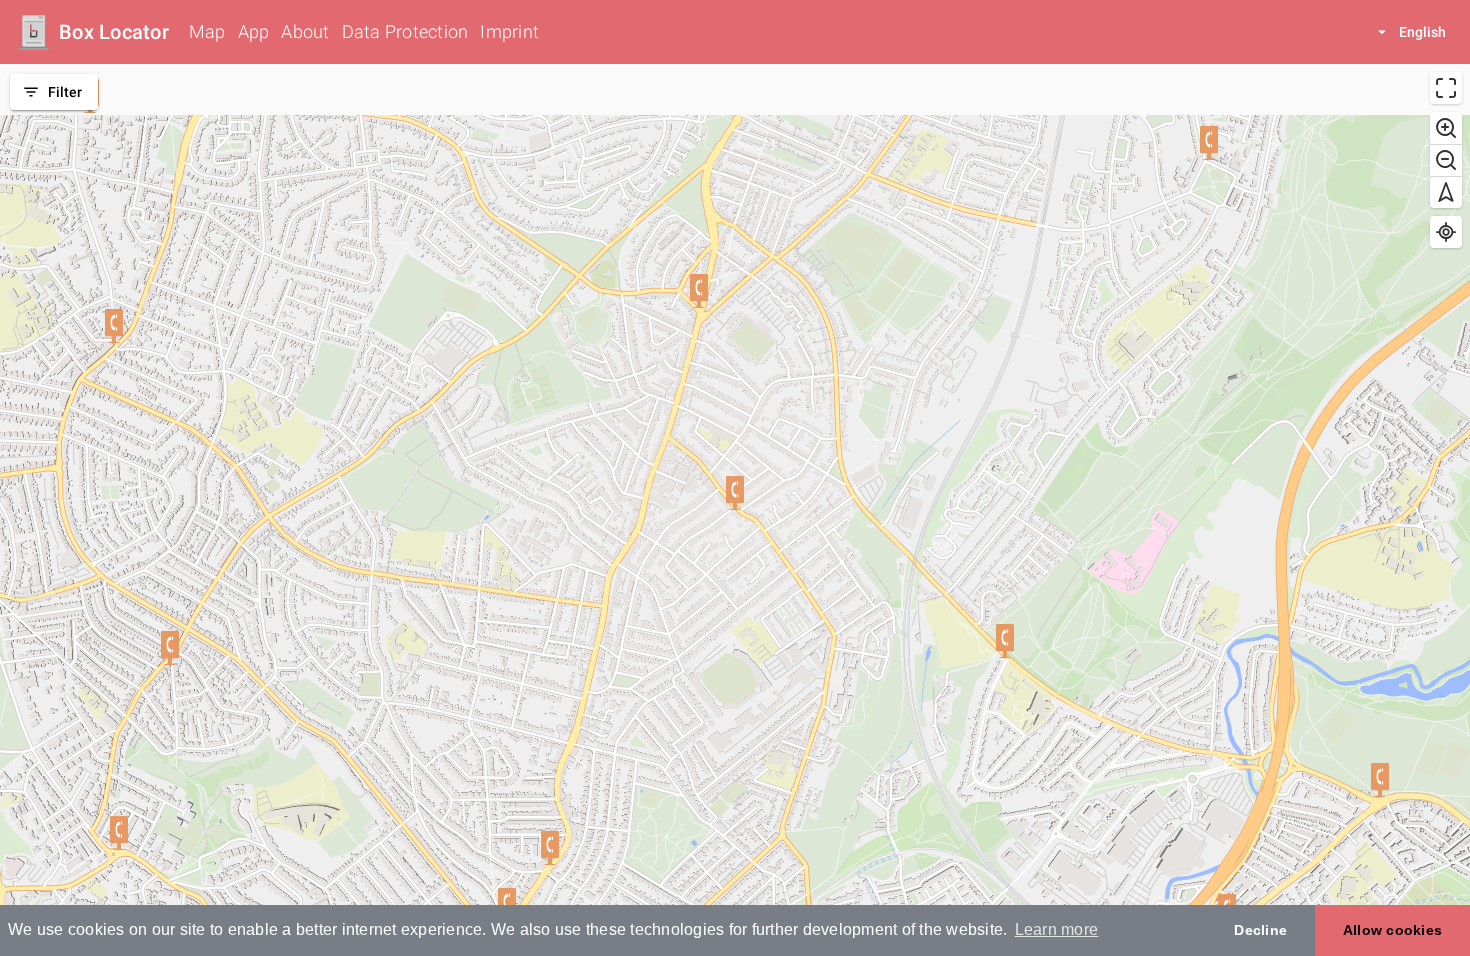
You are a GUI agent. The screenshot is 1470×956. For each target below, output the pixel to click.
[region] (735, 510)
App (254, 31)
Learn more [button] (1057, 929)
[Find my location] (1446, 232)
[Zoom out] (1446, 160)
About (305, 31)
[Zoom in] (1446, 128)
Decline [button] (1260, 930)
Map (207, 31)
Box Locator (114, 32)
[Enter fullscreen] (1446, 88)
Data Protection (405, 31)
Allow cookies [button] (1392, 930)
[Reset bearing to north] (1446, 192)
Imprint (509, 31)
